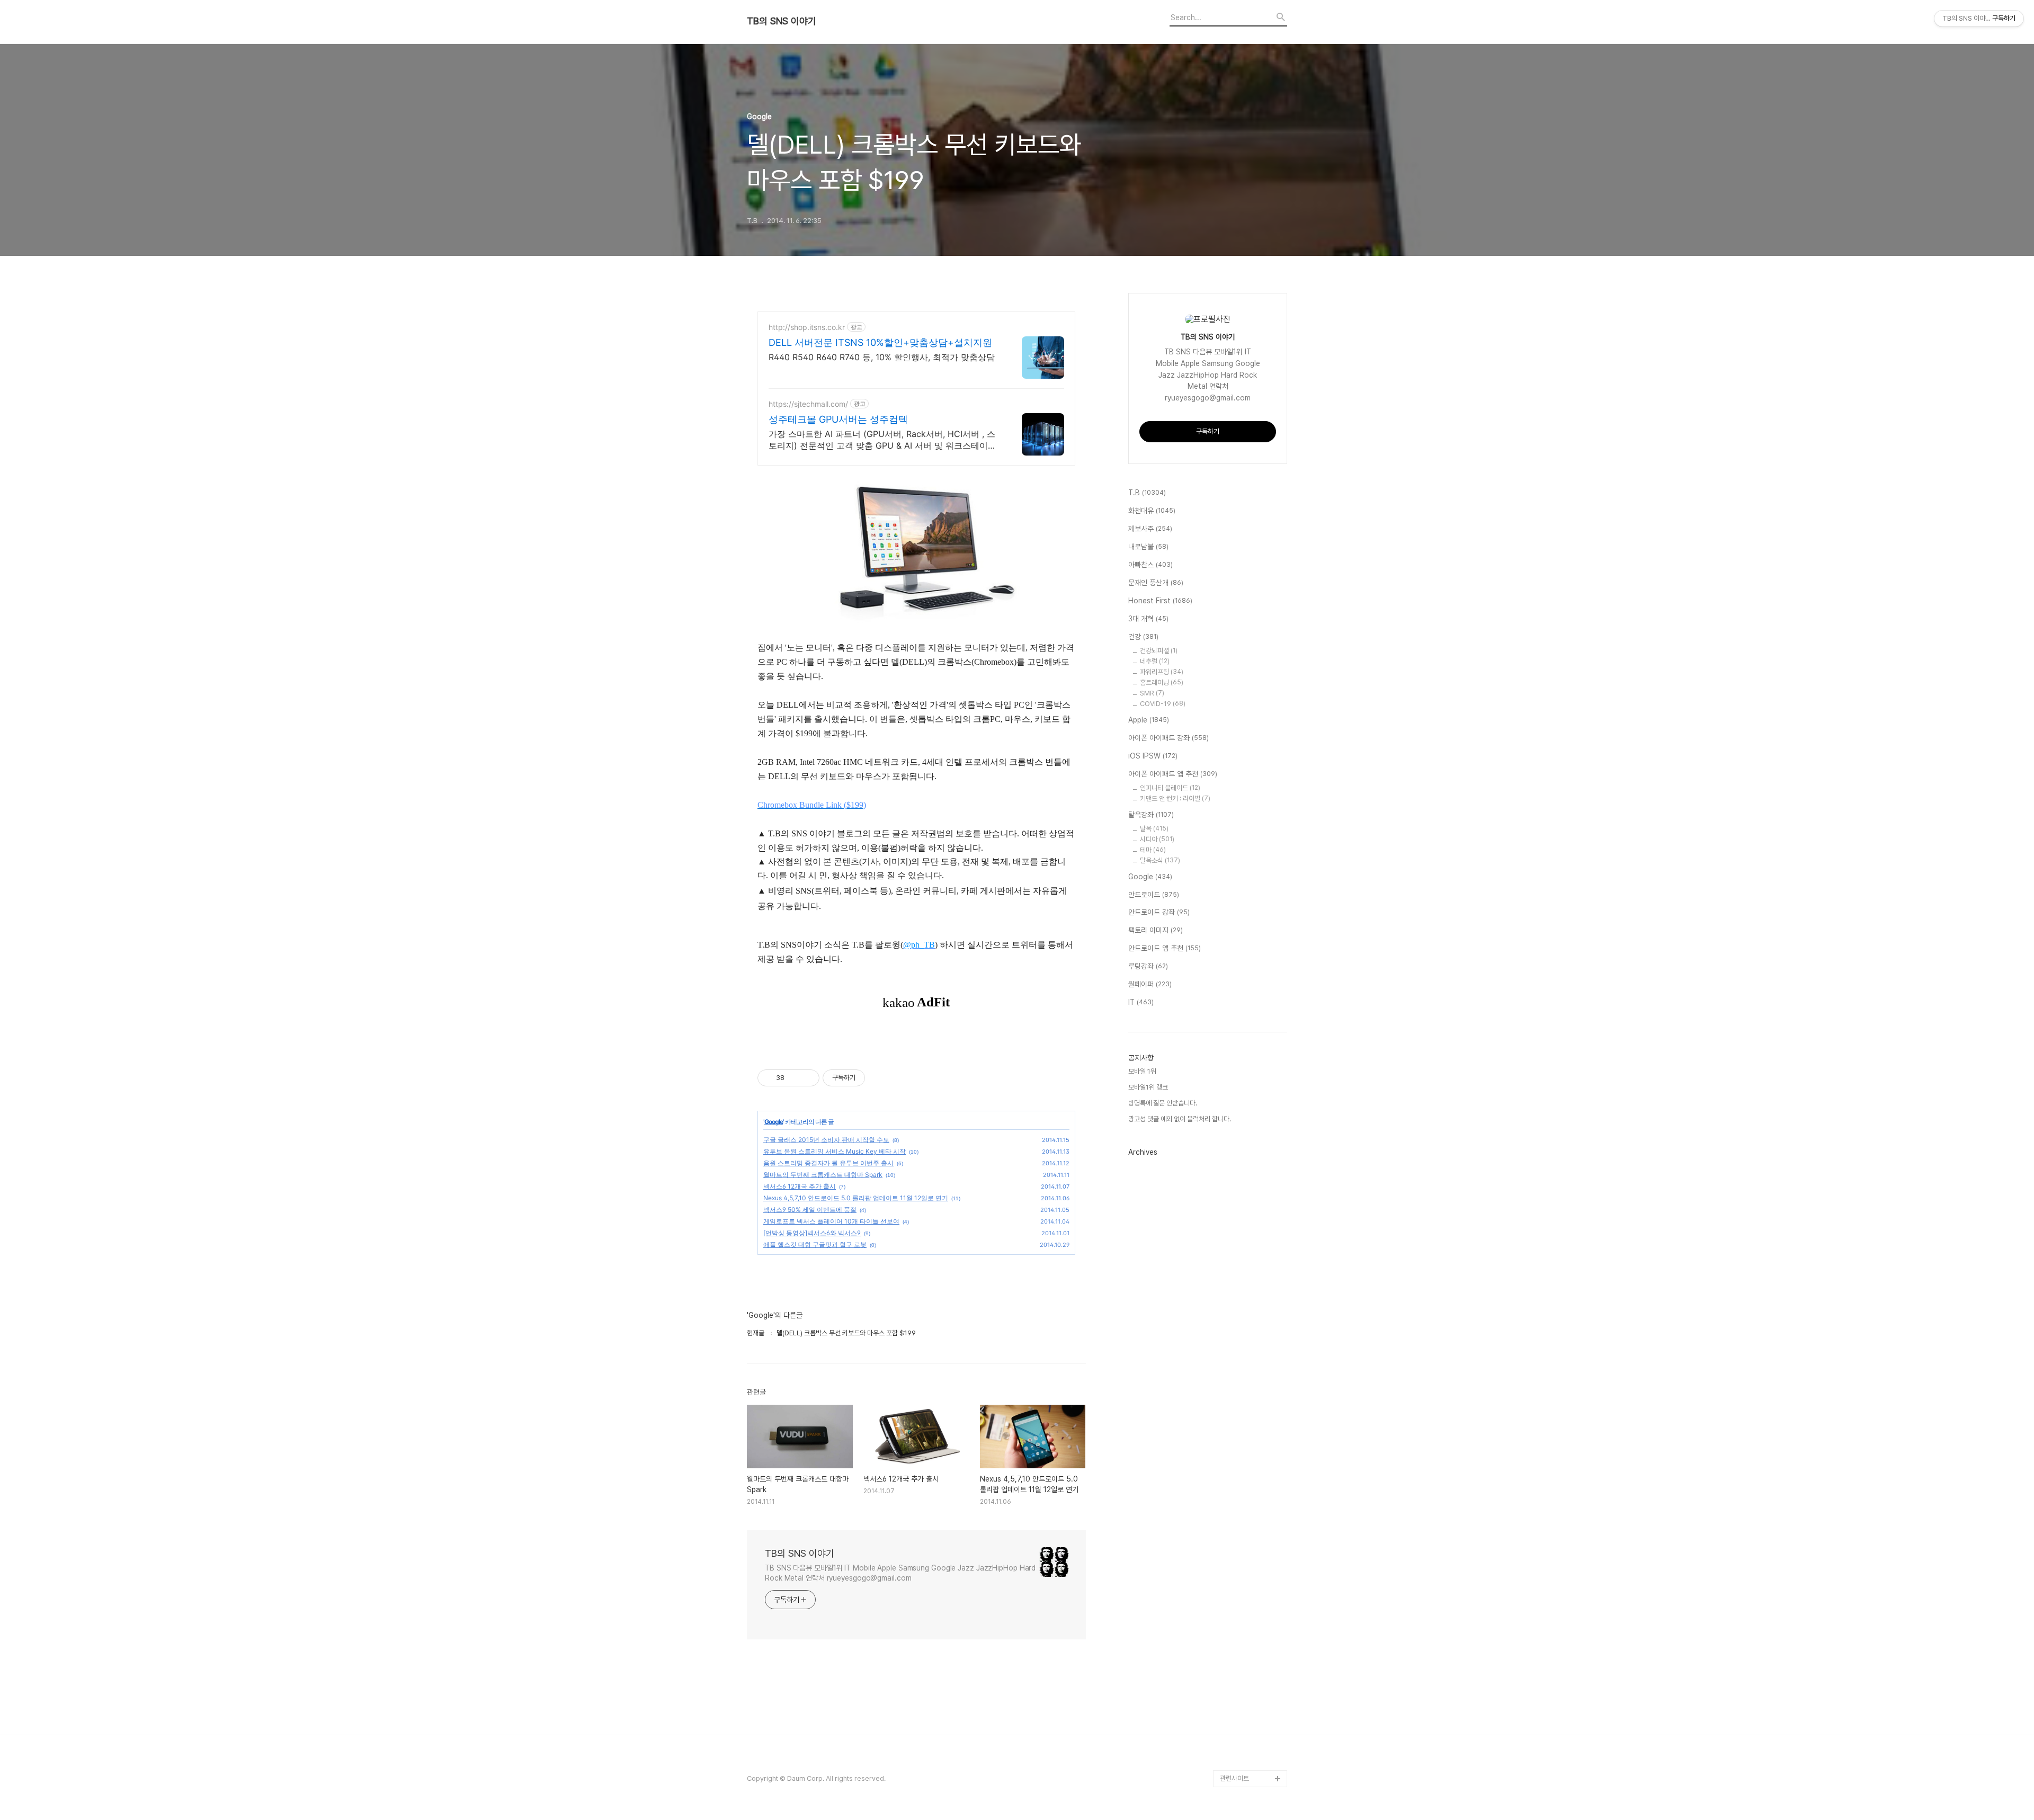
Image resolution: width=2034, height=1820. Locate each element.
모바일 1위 (1142, 1071)
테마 (1153, 850)
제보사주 (1150, 529)
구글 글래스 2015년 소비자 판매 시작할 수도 (826, 1140)
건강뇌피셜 (1159, 651)
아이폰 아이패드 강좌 (1168, 738)
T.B (1147, 493)
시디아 (1157, 839)
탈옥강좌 (1151, 815)
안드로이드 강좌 (1159, 912)
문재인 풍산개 (1156, 583)
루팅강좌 (1148, 966)
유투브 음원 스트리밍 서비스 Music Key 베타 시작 (835, 1151)
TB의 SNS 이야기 (782, 21)
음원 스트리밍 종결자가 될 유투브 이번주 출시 (828, 1163)
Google (774, 1122)
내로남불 (1148, 547)
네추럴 (1155, 661)
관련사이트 (1234, 1778)
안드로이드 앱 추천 (1165, 948)
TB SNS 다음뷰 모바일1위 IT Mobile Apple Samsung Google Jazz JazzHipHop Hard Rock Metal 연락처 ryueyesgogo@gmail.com (900, 1573)
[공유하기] (794, 1078)
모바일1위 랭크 (1148, 1087)
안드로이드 (1154, 895)
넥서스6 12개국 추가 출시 (800, 1186)
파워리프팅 (1162, 672)
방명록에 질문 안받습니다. (1163, 1103)
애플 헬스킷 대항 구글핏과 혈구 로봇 (815, 1244)
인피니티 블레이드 (1170, 788)
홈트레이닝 (1162, 682)
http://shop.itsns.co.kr (807, 327)
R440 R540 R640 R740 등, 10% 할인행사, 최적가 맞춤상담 (882, 357)
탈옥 (1154, 829)
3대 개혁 (1148, 619)
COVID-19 (1163, 704)
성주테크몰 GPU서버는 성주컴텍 (838, 419)
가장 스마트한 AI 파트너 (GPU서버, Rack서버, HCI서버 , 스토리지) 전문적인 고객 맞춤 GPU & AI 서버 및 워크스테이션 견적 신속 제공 (882, 440)
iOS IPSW (1153, 756)
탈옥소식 (1160, 860)
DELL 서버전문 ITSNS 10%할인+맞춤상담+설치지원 (880, 342)
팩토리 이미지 (1156, 930)
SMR (1152, 693)
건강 (1143, 637)
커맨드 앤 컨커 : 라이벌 (1175, 799)
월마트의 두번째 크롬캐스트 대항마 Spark (823, 1175)
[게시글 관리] (808, 1078)
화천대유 (1152, 511)
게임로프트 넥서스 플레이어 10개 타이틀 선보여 (831, 1221)
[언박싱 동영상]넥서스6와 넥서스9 (812, 1233)
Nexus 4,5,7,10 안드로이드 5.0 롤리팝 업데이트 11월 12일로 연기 (856, 1198)
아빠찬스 (1150, 565)
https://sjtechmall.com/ (808, 404)
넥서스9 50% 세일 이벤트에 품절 (810, 1210)
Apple (1149, 720)
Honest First (1160, 601)
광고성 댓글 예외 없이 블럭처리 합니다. (1180, 1119)
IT (1141, 1002)
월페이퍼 (1150, 984)
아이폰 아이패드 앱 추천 (1173, 774)
